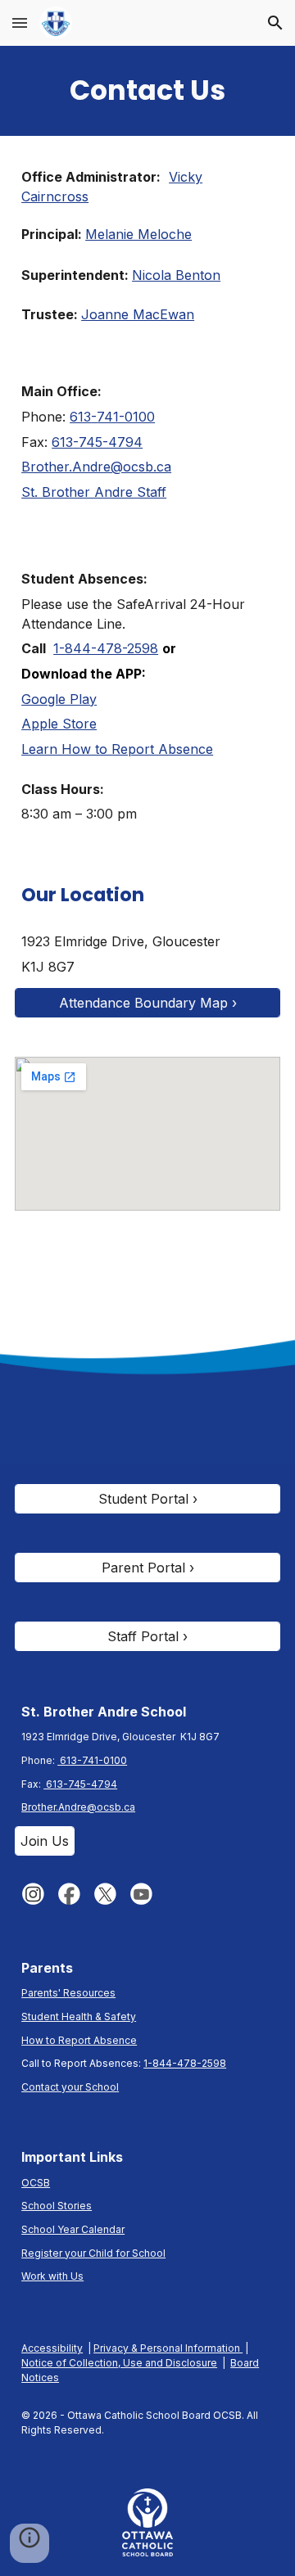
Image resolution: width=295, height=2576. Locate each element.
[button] (20, 23)
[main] (147, 91)
